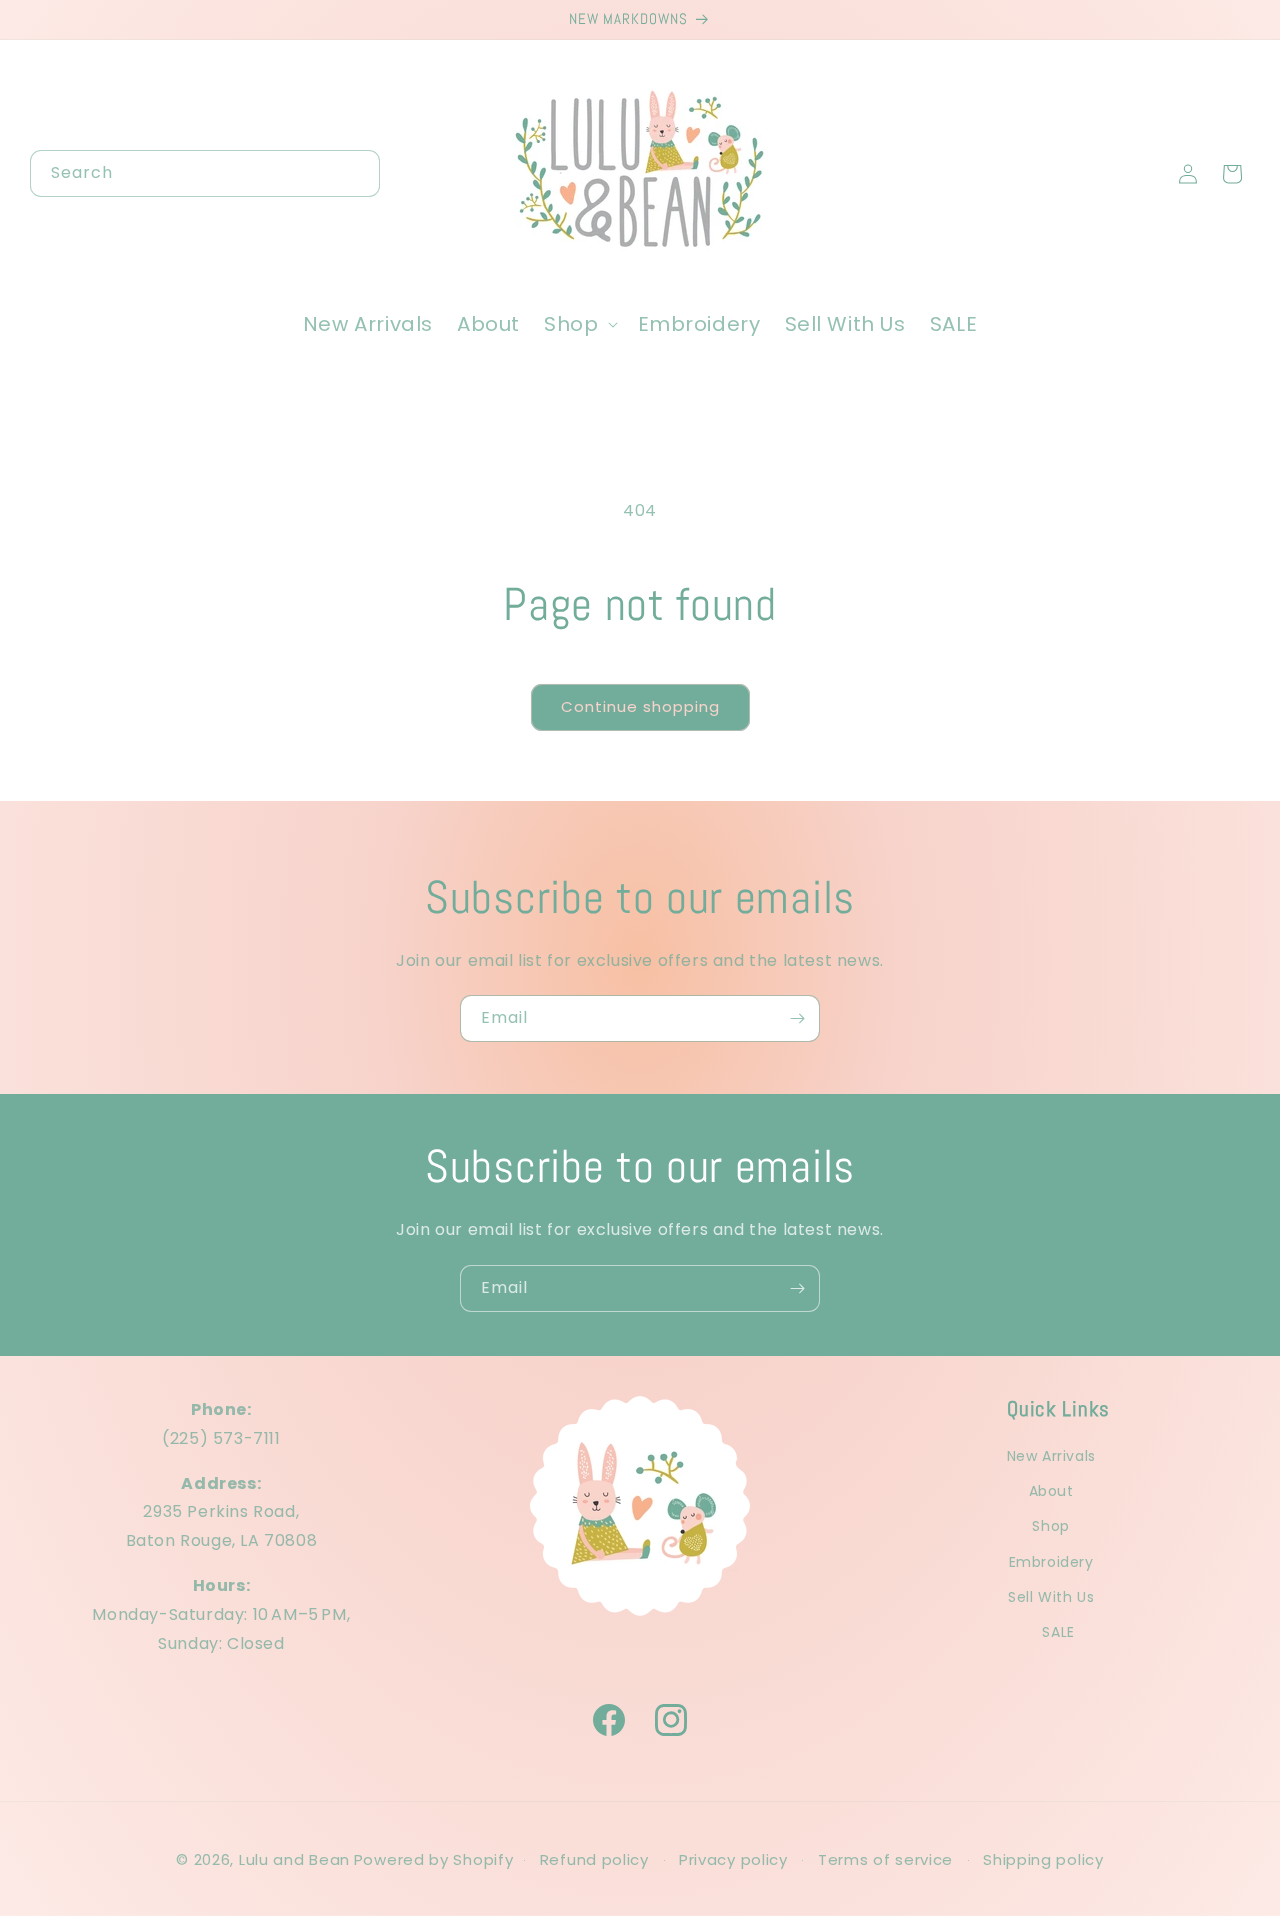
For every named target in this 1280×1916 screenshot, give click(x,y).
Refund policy (594, 1859)
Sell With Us (1051, 1597)
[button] (578, 324)
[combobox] (205, 173)
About (1051, 1491)
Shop (1050, 1527)
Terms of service (885, 1859)
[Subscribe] (797, 1018)
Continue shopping (640, 706)
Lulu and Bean (294, 1859)
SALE (1058, 1632)
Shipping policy (1043, 1859)
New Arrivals (1051, 1456)
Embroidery (1051, 1562)
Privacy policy (733, 1859)
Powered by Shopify (434, 1859)
